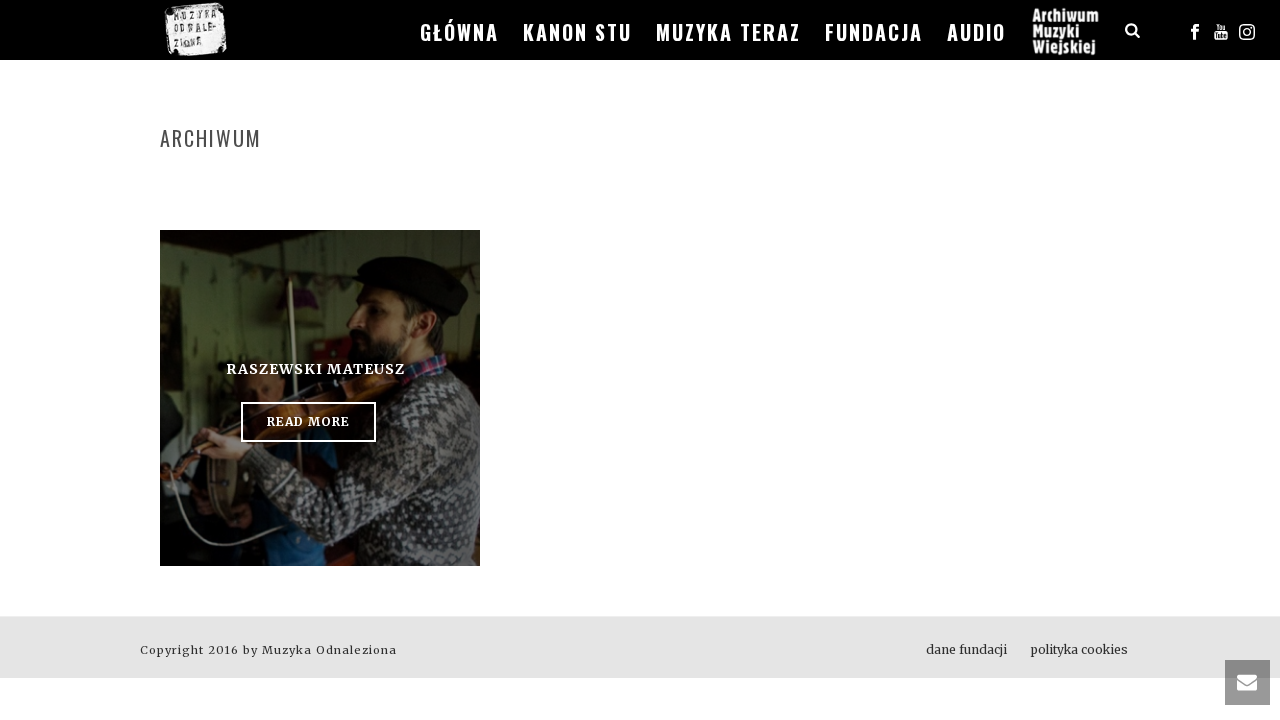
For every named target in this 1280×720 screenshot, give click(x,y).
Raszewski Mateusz (315, 369)
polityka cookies (1079, 649)
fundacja (874, 32)
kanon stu (577, 32)
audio (976, 32)
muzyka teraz (728, 32)
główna (459, 32)
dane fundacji (966, 649)
